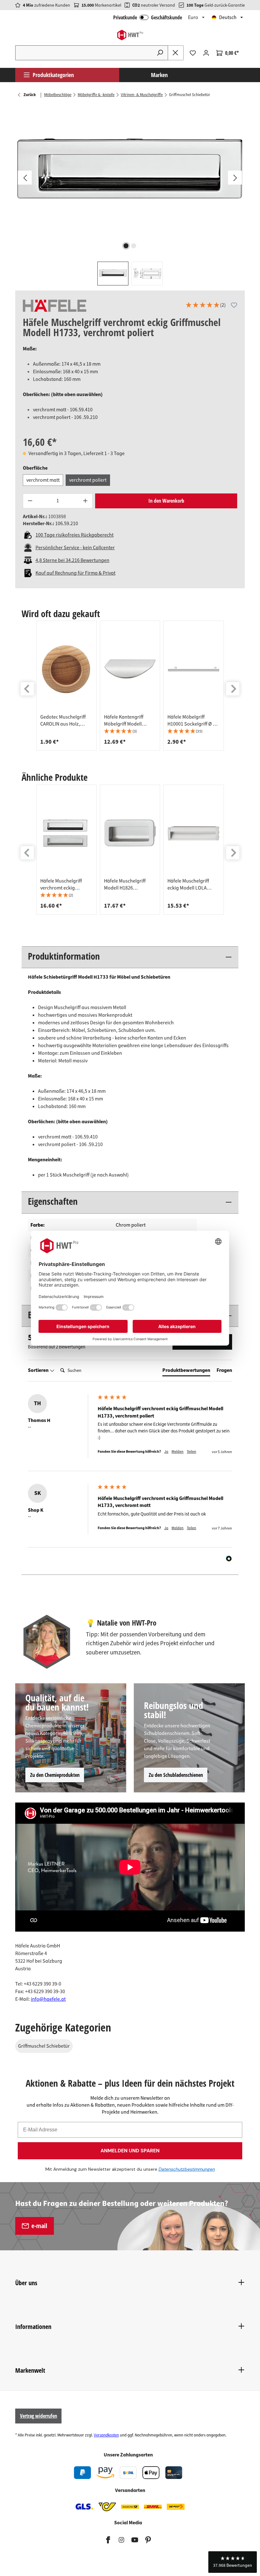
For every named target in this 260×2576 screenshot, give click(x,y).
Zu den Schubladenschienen (176, 1775)
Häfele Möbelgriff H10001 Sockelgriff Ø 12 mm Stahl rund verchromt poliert (193, 721)
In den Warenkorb (166, 501)
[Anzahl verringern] (30, 501)
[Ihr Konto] (206, 53)
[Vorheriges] (25, 178)
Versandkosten (106, 2435)
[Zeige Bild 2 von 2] (134, 246)
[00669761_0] (130, 172)
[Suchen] (160, 53)
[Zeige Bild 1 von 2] (126, 246)
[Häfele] (55, 306)
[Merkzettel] (193, 53)
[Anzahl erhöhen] (86, 501)
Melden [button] (178, 1452)
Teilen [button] (192, 1452)
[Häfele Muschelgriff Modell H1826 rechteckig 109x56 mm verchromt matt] (130, 833)
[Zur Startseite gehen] (130, 35)
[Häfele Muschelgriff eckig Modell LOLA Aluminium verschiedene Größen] (194, 833)
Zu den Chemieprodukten (55, 1775)
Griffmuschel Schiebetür (44, 2046)
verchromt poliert (88, 480)
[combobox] (84, 53)
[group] (66, 686)
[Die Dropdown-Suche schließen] (176, 53)
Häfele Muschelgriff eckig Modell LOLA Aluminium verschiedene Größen (190, 884)
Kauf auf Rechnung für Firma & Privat (75, 573)
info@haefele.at (48, 1999)
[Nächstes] (235, 178)
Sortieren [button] (39, 1370)
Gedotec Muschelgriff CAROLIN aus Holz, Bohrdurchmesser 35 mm (63, 721)
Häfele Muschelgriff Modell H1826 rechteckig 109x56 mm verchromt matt (128, 884)
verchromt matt (43, 480)
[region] (130, 195)
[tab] (186, 1372)
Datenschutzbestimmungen (187, 2169)
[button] (205, 306)
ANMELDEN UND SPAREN (130, 2151)
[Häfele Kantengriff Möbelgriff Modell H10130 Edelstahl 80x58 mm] (130, 669)
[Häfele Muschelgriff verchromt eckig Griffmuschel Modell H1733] (66, 833)
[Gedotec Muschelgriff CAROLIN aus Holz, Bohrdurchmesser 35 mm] (66, 669)
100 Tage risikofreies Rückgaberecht (75, 535)
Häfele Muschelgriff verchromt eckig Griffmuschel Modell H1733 (62, 884)
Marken (159, 75)
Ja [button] (166, 1452)
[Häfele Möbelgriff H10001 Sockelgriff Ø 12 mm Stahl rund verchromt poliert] (194, 669)
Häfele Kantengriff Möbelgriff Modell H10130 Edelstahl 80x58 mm (129, 721)
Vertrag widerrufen (39, 2416)
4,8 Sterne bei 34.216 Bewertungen (72, 560)
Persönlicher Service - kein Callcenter (75, 548)
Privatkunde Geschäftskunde (148, 17)
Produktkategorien (53, 75)
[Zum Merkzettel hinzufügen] (234, 305)
